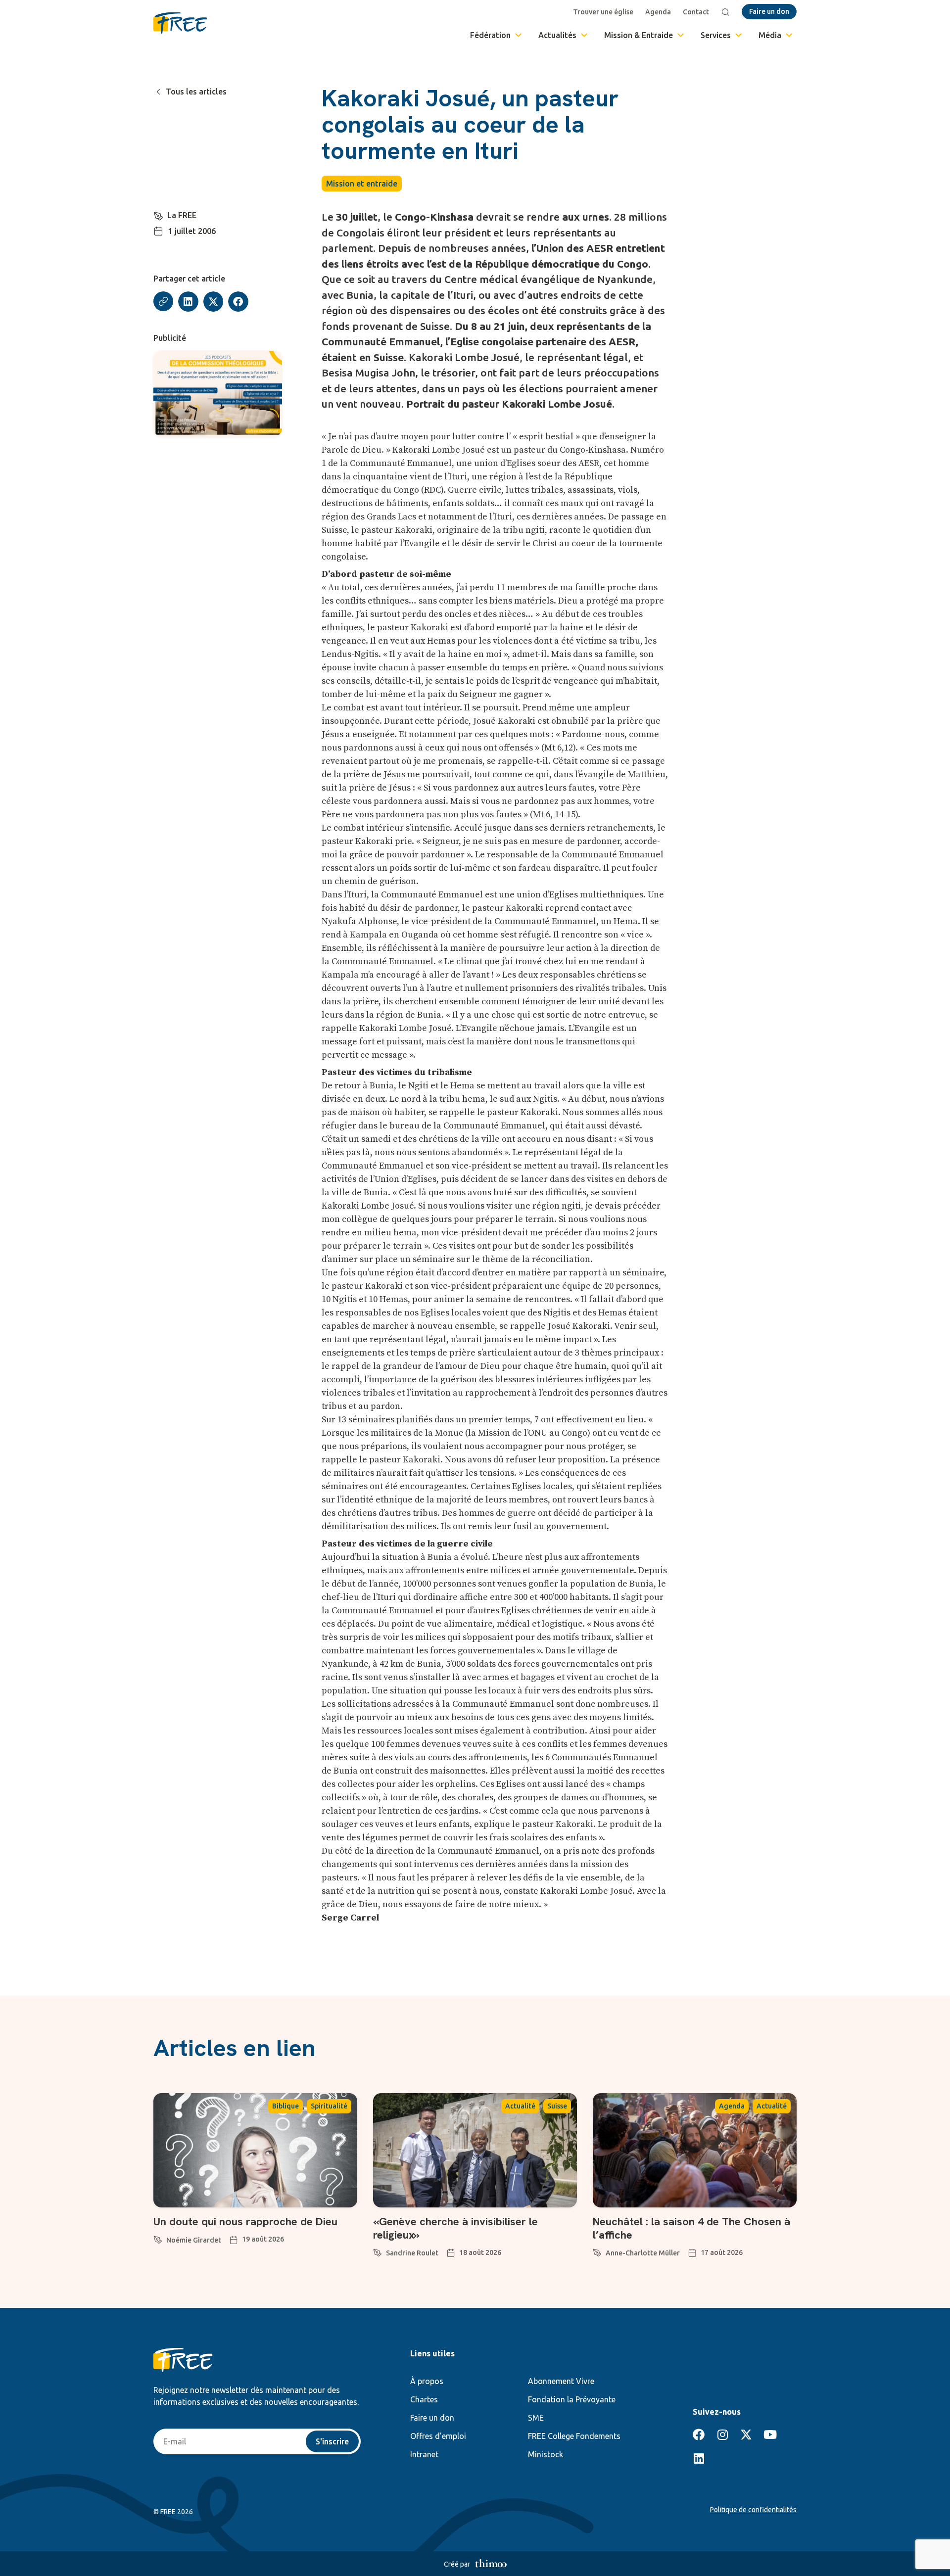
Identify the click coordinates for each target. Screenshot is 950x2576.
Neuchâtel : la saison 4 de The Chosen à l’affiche (691, 2228)
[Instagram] (722, 2435)
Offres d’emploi (438, 2436)
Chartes (424, 2399)
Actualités (557, 35)
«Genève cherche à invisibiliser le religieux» (455, 2228)
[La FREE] (158, 214)
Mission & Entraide (639, 35)
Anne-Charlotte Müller (643, 2253)
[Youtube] (770, 2435)
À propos (427, 2381)
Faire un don (432, 2418)
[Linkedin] (699, 2458)
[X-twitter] (746, 2435)
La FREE (182, 215)
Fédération (490, 35)
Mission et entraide (362, 184)
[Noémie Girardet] (158, 2238)
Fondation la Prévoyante (572, 2399)
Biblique (285, 2106)
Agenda (658, 12)
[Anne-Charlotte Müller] (597, 2251)
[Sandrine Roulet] (378, 2251)
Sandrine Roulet (412, 2253)
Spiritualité (329, 2106)
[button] (188, 302)
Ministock (546, 2454)
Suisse (557, 2106)
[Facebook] (699, 2435)
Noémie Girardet (194, 2240)
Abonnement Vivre (561, 2381)
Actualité (520, 2106)
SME (536, 2418)
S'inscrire (332, 2441)
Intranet (424, 2454)
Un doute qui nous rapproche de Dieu (245, 2222)
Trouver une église (603, 12)
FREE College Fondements (574, 2436)
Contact (696, 12)
